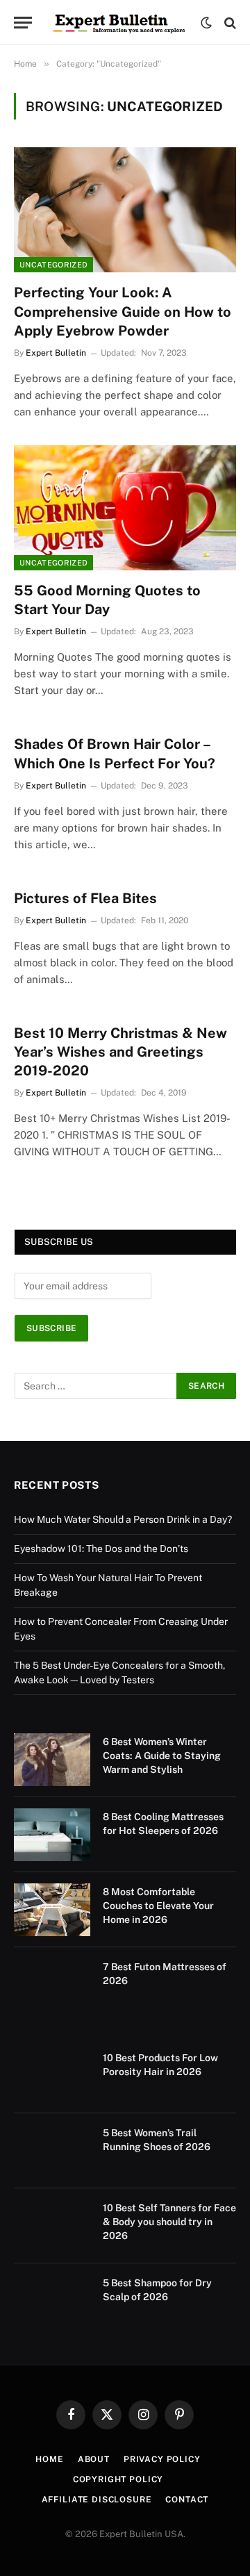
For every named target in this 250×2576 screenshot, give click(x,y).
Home (49, 2459)
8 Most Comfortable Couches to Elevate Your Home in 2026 (158, 1906)
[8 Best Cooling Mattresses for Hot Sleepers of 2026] (52, 1835)
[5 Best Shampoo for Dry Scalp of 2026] (52, 2301)
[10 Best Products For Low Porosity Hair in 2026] (52, 2076)
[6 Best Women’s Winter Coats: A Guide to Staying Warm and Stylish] (52, 1760)
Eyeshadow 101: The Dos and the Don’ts (101, 1549)
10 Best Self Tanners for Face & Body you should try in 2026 (169, 2222)
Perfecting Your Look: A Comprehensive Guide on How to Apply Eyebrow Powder (123, 311)
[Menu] (23, 23)
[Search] (229, 23)
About (94, 2459)
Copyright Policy (118, 2479)
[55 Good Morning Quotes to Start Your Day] (125, 508)
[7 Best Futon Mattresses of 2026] (52, 1985)
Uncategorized (53, 265)
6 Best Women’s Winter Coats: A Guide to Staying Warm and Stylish (162, 1756)
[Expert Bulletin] (120, 23)
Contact (187, 2500)
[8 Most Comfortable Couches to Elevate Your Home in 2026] (52, 1910)
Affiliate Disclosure (97, 2500)
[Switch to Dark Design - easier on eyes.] (206, 23)
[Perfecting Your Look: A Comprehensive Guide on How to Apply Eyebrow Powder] (125, 210)
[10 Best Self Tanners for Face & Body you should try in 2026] (52, 2226)
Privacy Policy (162, 2459)
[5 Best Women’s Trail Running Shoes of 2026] (52, 2151)
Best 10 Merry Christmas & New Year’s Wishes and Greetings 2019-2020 (120, 1052)
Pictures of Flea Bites (85, 898)
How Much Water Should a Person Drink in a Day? (123, 1519)
